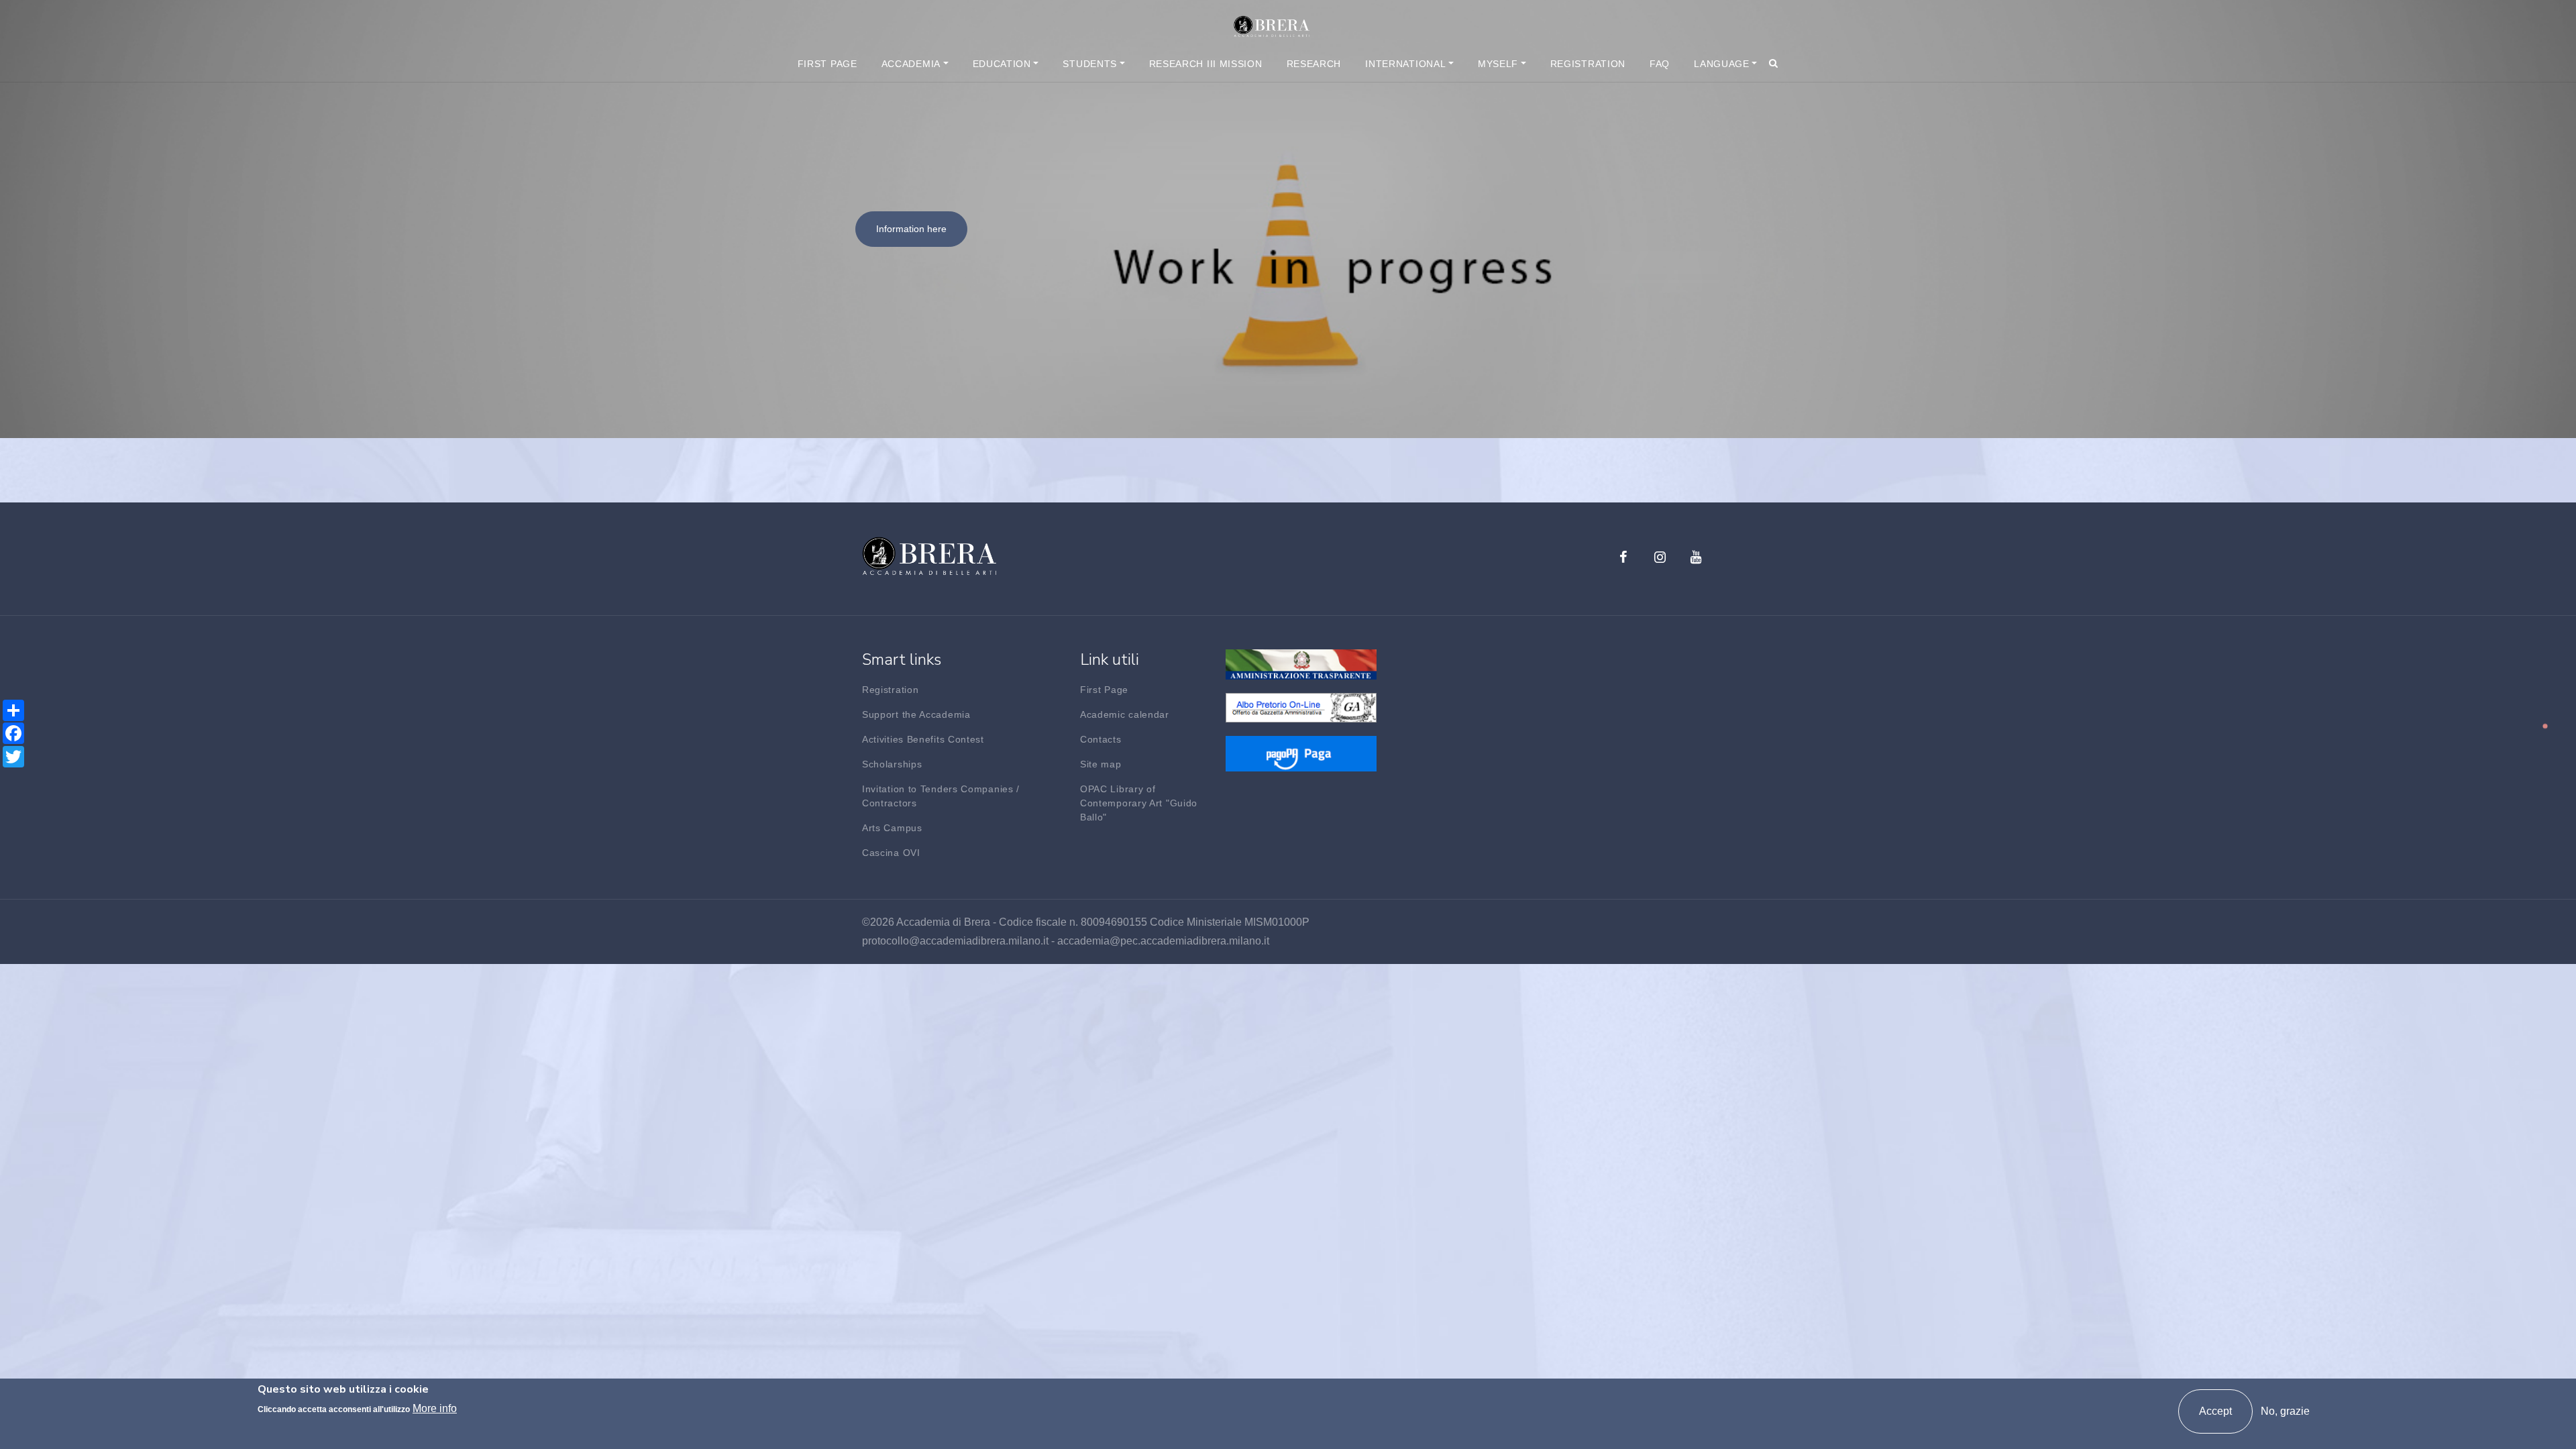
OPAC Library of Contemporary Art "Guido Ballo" (1139, 803)
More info (435, 1408)
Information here (911, 229)
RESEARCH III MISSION (1206, 64)
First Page (1104, 690)
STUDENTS (1090, 64)
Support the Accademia (916, 714)
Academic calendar (1125, 714)
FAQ (1660, 64)
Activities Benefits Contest (923, 739)
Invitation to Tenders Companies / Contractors (941, 796)
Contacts (1101, 739)
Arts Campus (892, 828)
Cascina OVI (891, 853)
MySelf (1498, 64)
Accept (2215, 1411)
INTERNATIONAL (1405, 64)
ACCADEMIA (911, 64)
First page (827, 64)
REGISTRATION (1588, 64)
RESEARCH (1314, 64)
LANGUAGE (1722, 64)
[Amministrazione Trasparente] (1301, 664)
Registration (890, 690)
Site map (1101, 764)
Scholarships (892, 764)
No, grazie (2285, 1411)
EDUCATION (1002, 64)
